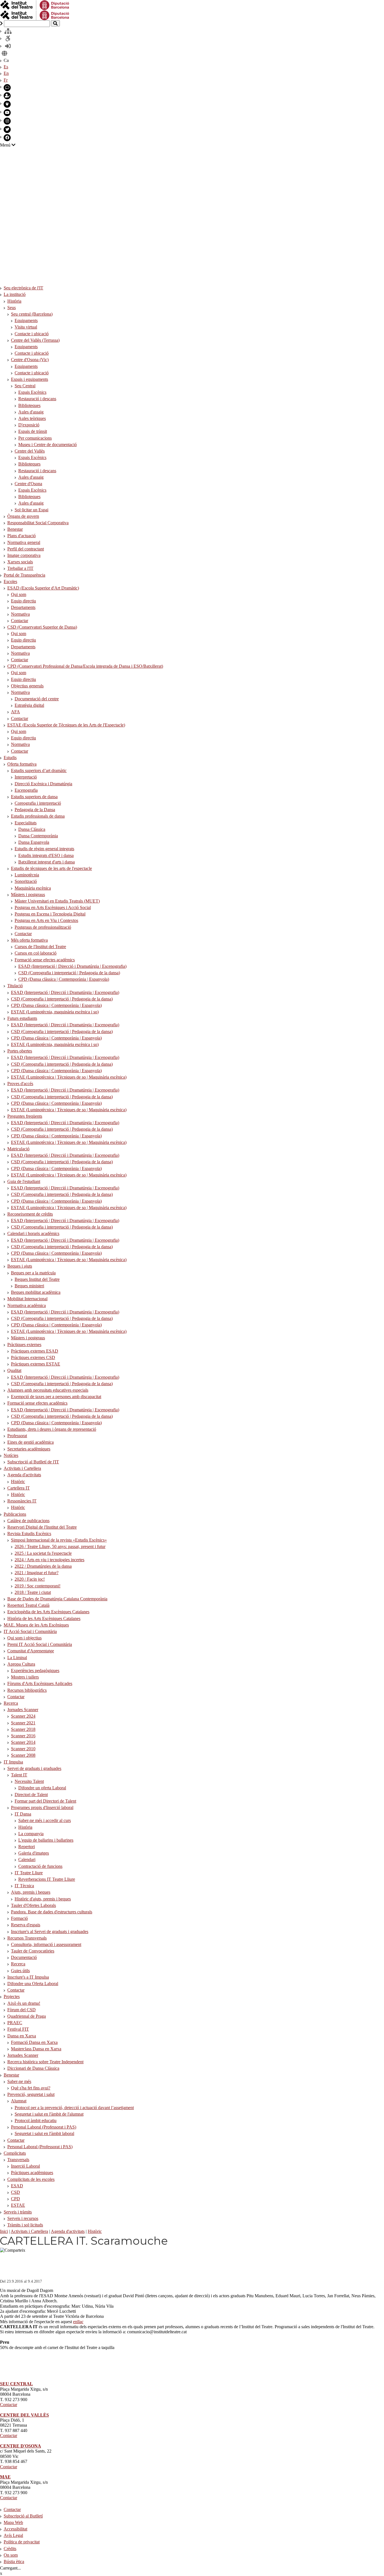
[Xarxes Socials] (7, 104)
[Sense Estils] (8, 39)
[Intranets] (8, 31)
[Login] (8, 46)
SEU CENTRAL (16, 2384)
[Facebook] (7, 138)
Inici (4, 2231)
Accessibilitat (15, 2529)
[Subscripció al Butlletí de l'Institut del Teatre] (7, 96)
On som (11, 2555)
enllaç (78, 2322)
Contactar (9, 2405)
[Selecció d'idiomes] (4, 54)
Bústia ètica (14, 2562)
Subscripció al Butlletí (23, 2516)
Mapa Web (13, 2522)
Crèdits (10, 2549)
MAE (5, 2477)
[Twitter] (7, 130)
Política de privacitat (22, 2542)
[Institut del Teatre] (35, 15)
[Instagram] (7, 121)
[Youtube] (7, 113)
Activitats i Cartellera (29, 2231)
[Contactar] (7, 88)
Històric (95, 2231)
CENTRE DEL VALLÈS (24, 2415)
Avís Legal (13, 2535)
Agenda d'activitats (68, 2231)
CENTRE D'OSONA (21, 2446)
